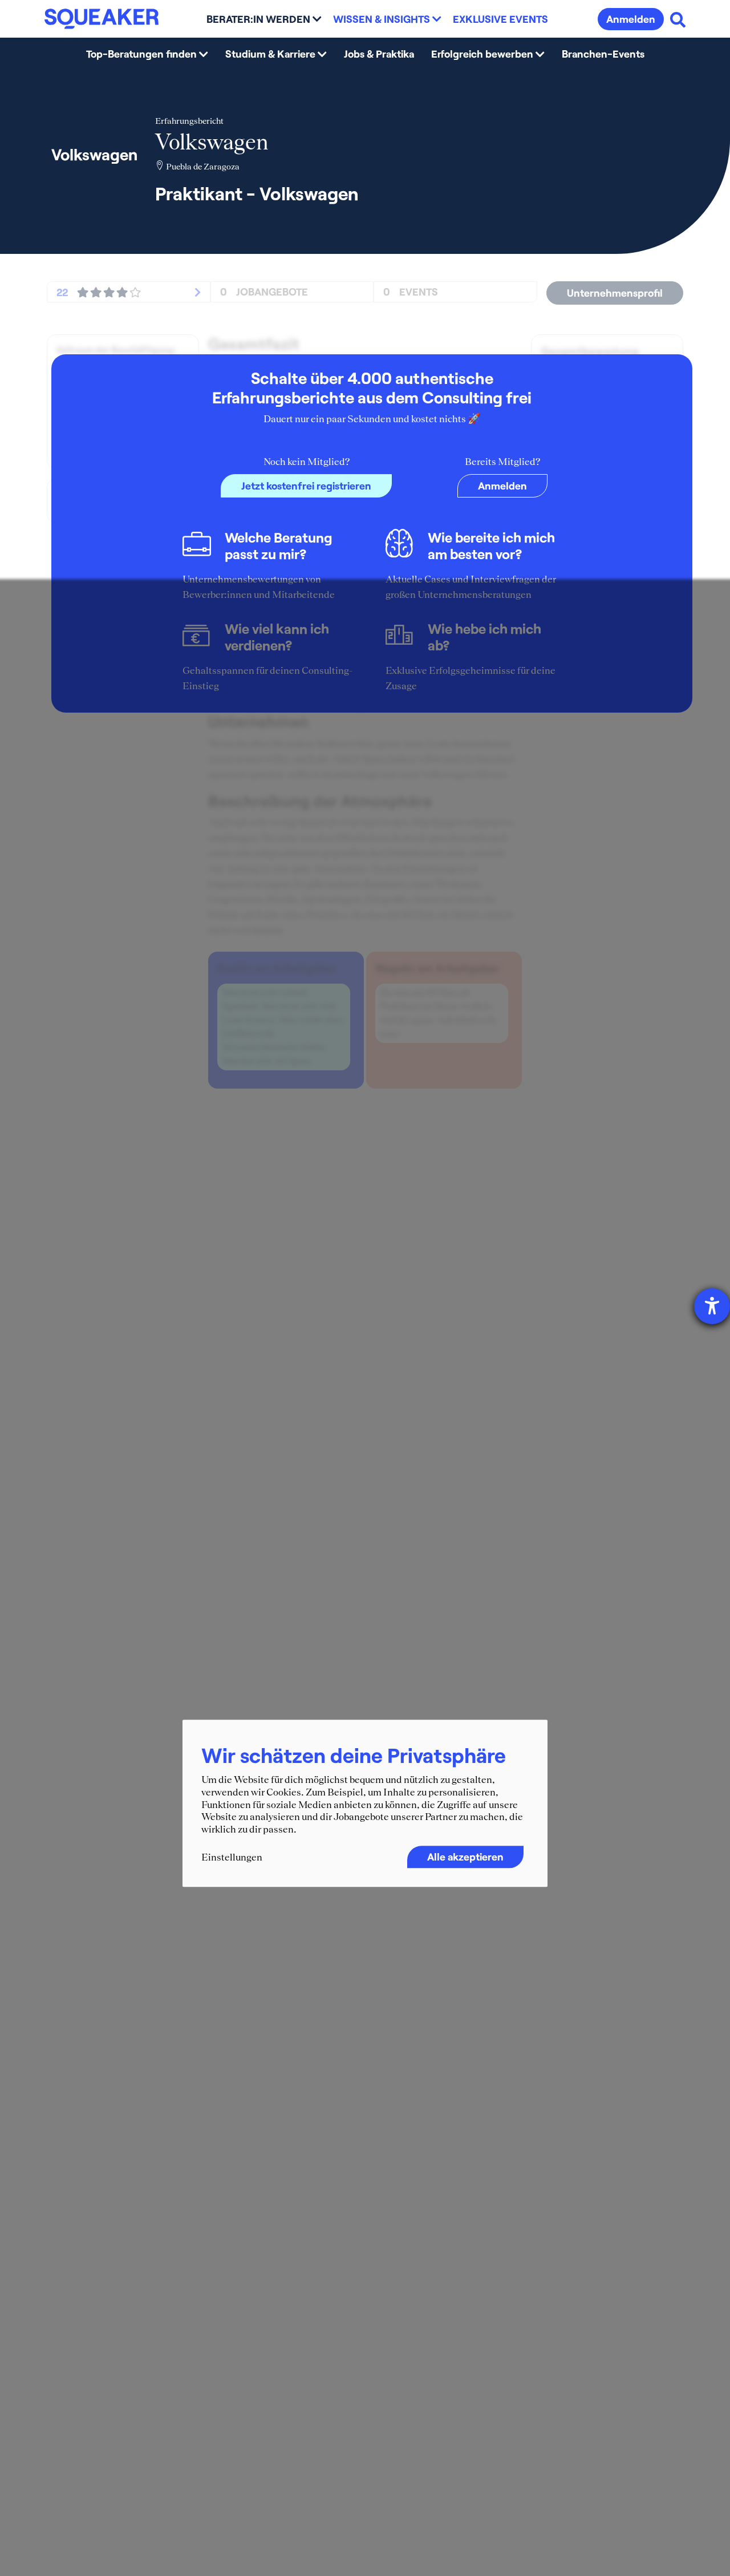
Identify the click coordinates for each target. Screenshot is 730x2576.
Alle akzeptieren (465, 1857)
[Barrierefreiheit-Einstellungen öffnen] (712, 1306)
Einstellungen (232, 1857)
